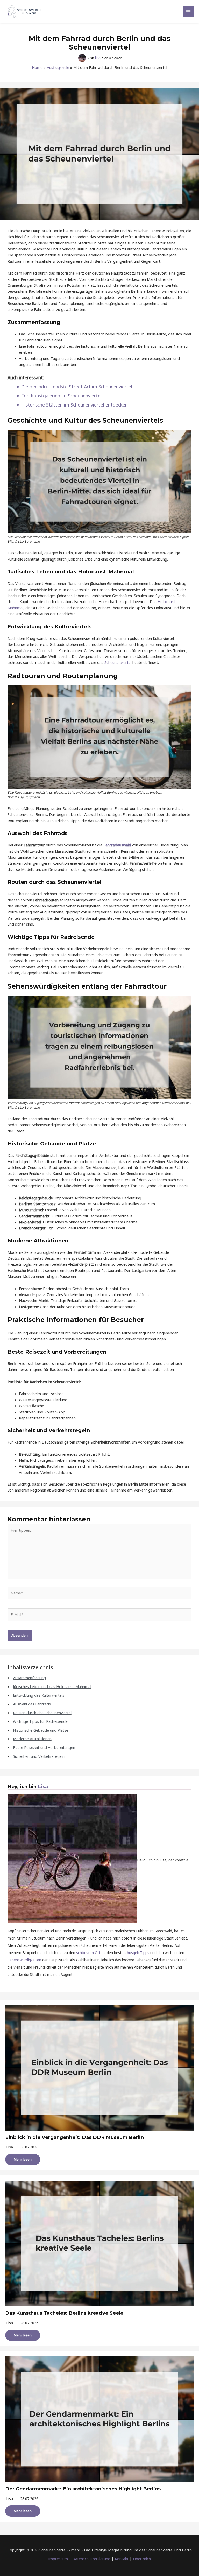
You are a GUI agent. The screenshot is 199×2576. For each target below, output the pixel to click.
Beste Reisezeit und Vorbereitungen (44, 1747)
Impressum (58, 2559)
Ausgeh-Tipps (138, 1953)
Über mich (142, 2559)
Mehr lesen (23, 2159)
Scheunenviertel (118, 662)
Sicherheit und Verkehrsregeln (39, 1756)
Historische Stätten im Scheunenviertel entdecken (74, 405)
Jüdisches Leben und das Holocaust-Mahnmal (52, 1686)
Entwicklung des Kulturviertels (39, 1695)
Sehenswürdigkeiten (24, 1960)
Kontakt (122, 2559)
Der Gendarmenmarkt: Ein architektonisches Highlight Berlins (83, 2489)
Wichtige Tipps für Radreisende (40, 1721)
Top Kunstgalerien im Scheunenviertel (61, 396)
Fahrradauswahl (117, 845)
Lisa (43, 1786)
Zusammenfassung (29, 1678)
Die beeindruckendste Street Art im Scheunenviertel (77, 387)
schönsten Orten (90, 1953)
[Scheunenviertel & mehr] (25, 12)
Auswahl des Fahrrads (32, 1704)
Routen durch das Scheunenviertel (42, 1713)
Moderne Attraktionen (32, 1739)
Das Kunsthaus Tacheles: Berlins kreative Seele (64, 2313)
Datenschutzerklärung (91, 2559)
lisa (10, 2147)
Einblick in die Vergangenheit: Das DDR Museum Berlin (74, 2137)
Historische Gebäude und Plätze (41, 1730)
